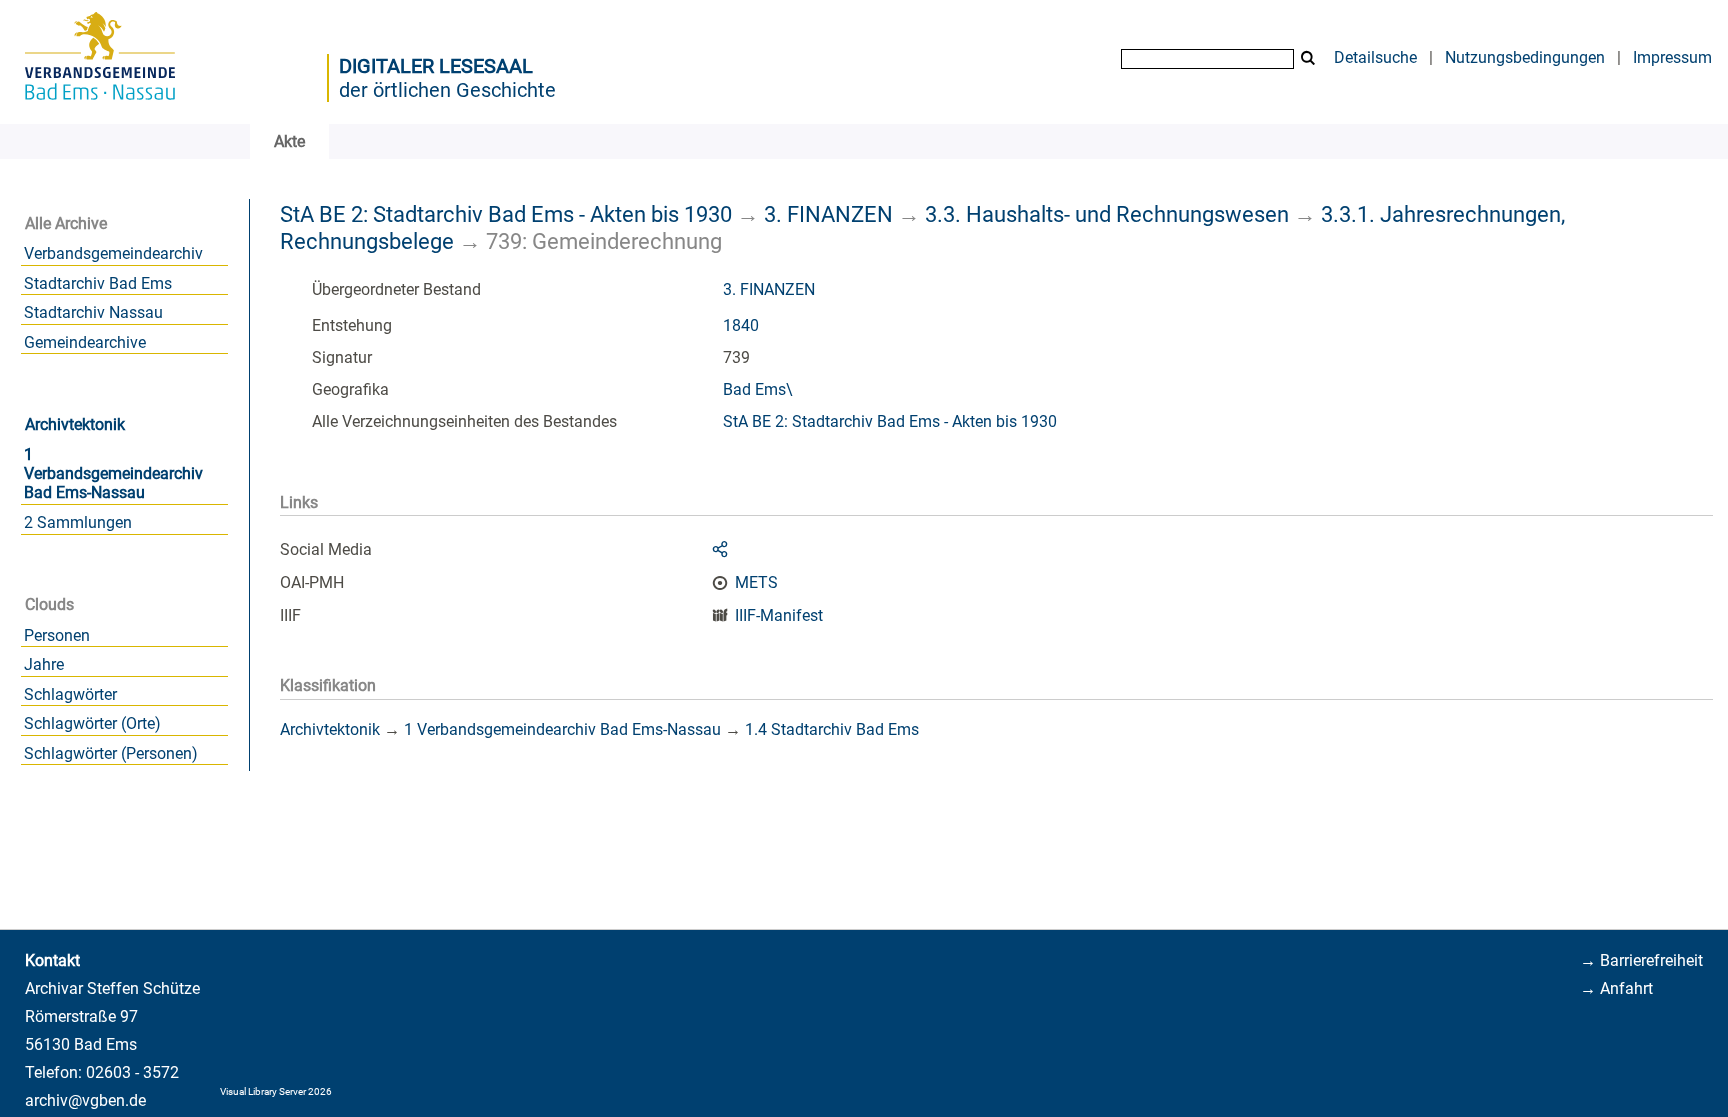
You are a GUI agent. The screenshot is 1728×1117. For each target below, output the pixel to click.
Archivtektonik (75, 424)
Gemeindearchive (85, 342)
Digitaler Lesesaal (436, 66)
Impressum (1672, 57)
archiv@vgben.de (85, 1100)
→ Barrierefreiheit (1641, 960)
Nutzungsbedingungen (1525, 57)
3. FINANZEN (828, 214)
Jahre (44, 664)
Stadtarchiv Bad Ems (98, 283)
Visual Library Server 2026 (276, 1091)
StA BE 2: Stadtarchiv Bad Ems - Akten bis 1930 (506, 214)
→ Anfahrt (1616, 988)
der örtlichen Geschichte (447, 90)
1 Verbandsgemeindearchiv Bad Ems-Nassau (113, 473)
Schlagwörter (70, 694)
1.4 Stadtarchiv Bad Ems (832, 729)
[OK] (1308, 58)
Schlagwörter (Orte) (92, 723)
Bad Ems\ (758, 389)
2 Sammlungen (78, 522)
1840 (741, 325)
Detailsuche (1375, 57)
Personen (57, 635)
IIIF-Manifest (779, 615)
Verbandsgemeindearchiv (113, 253)
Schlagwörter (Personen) (111, 753)
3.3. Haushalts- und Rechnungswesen (1107, 214)
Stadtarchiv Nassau (93, 312)
